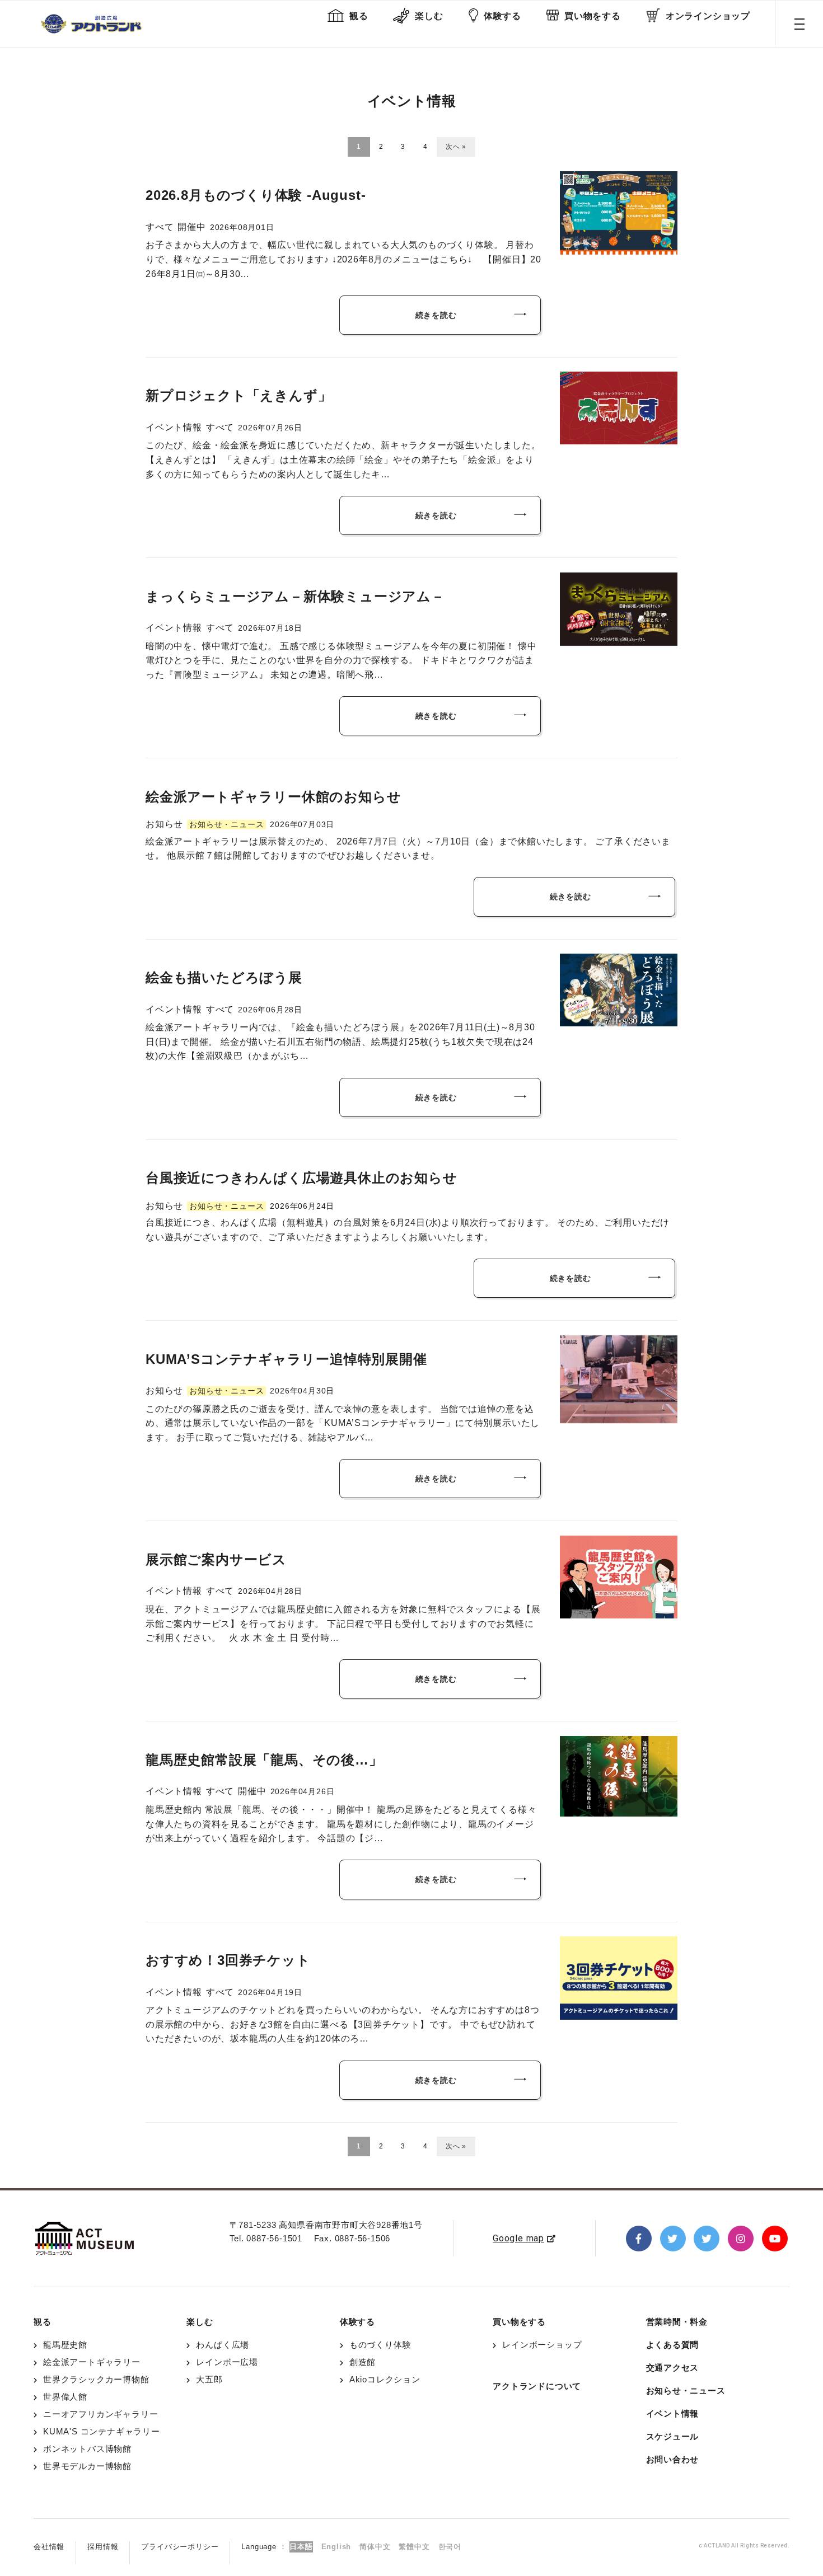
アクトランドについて (537, 2386)
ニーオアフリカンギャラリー (100, 2414)
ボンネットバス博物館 (87, 2449)
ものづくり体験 (380, 2345)
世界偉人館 (65, 2397)
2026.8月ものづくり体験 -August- (256, 195)
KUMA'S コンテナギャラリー (102, 2431)
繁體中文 (414, 2547)
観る (359, 16)
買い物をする (593, 16)
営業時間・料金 (677, 2322)
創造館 (363, 2362)
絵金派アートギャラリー (92, 2362)
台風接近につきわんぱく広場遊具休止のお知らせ (301, 1178)
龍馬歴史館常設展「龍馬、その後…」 (264, 1760)
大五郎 (209, 2379)
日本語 (301, 2547)
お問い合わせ (673, 2459)
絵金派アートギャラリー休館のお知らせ (273, 797)
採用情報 (103, 2547)
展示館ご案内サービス (216, 1559)
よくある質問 (673, 2345)
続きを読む (436, 315)
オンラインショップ (708, 16)
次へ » (456, 147)
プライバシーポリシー (180, 2547)
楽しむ (429, 16)
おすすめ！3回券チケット (228, 1960)
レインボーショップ (542, 2345)
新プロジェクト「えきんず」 (239, 395)
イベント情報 (673, 2413)
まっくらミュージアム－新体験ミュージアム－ (295, 596)
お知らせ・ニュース (686, 2390)
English (336, 2547)
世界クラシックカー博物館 (96, 2379)
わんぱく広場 (223, 2345)
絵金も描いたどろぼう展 (224, 977)
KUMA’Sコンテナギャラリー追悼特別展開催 (286, 1359)
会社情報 (49, 2547)
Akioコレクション (385, 2379)
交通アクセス (673, 2368)
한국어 (450, 2547)
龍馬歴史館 (65, 2345)
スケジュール (673, 2436)
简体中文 (375, 2547)
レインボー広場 (227, 2362)
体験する (502, 16)
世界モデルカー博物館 (87, 2466)
